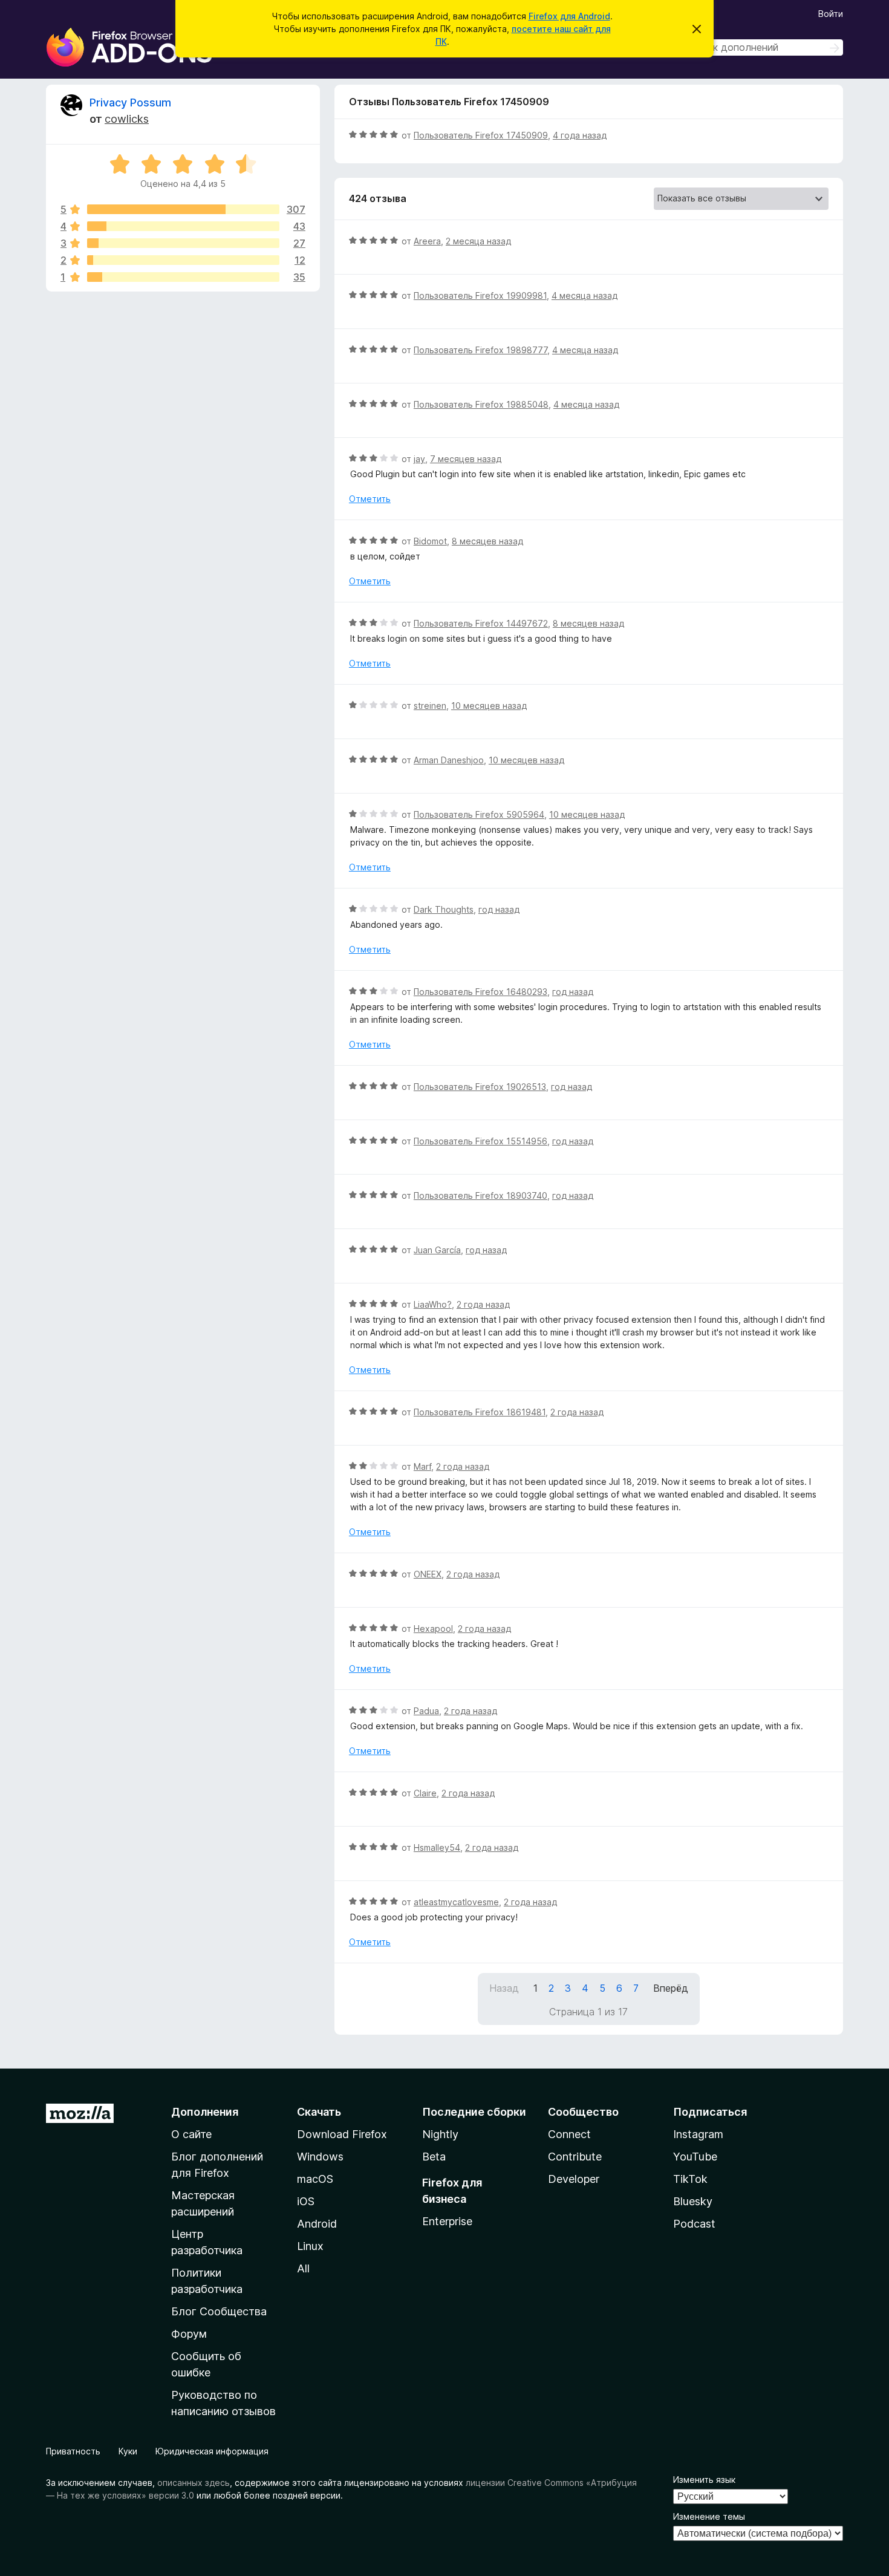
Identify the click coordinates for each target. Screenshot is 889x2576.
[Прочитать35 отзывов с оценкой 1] (183, 277)
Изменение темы (709, 2516)
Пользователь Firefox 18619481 (480, 1412)
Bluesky (693, 2201)
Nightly (440, 2134)
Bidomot (430, 541)
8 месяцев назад (487, 541)
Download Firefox (342, 2134)
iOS (306, 2201)
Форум (189, 2334)
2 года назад (483, 1304)
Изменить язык (704, 2480)
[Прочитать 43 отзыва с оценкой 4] (183, 226)
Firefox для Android (569, 16)
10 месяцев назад (489, 706)
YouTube (695, 2157)
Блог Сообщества (219, 2311)
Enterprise (447, 2221)
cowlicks (127, 119)
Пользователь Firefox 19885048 (481, 404)
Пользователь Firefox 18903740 (480, 1195)
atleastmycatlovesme (456, 1902)
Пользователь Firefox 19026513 (480, 1087)
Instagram (698, 2134)
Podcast (694, 2224)
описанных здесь (194, 2483)
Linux (310, 2246)
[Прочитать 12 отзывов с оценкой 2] (183, 260)
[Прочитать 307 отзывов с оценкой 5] (183, 209)
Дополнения (205, 2112)
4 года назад (580, 135)
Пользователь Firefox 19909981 (480, 295)
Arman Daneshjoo (449, 760)
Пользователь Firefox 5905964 (479, 814)
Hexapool (433, 1629)
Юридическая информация (212, 2451)
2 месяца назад (478, 241)
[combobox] (757, 47)
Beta (434, 2157)
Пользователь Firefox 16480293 (480, 992)
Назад (504, 1988)
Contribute (575, 2157)
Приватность (73, 2451)
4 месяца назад (585, 295)
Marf (422, 1466)
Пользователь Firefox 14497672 (481, 623)
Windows (320, 2157)
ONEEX (428, 1574)
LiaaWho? (433, 1304)
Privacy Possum (130, 103)
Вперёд (671, 1988)
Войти (831, 14)
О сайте (191, 2134)
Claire (425, 1793)
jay (419, 459)
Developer (574, 2179)
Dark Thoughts (444, 909)
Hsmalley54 (437, 1847)
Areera (427, 241)
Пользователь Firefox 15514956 (480, 1141)
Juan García (437, 1250)
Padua (426, 1711)
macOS (315, 2179)
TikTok (690, 2179)
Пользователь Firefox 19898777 (480, 350)
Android (317, 2224)
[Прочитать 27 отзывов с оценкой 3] (183, 243)
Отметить (370, 499)
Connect (569, 2134)
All (303, 2268)
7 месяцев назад (466, 459)
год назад (499, 909)
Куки (128, 2451)
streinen (430, 706)
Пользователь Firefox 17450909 (481, 135)
